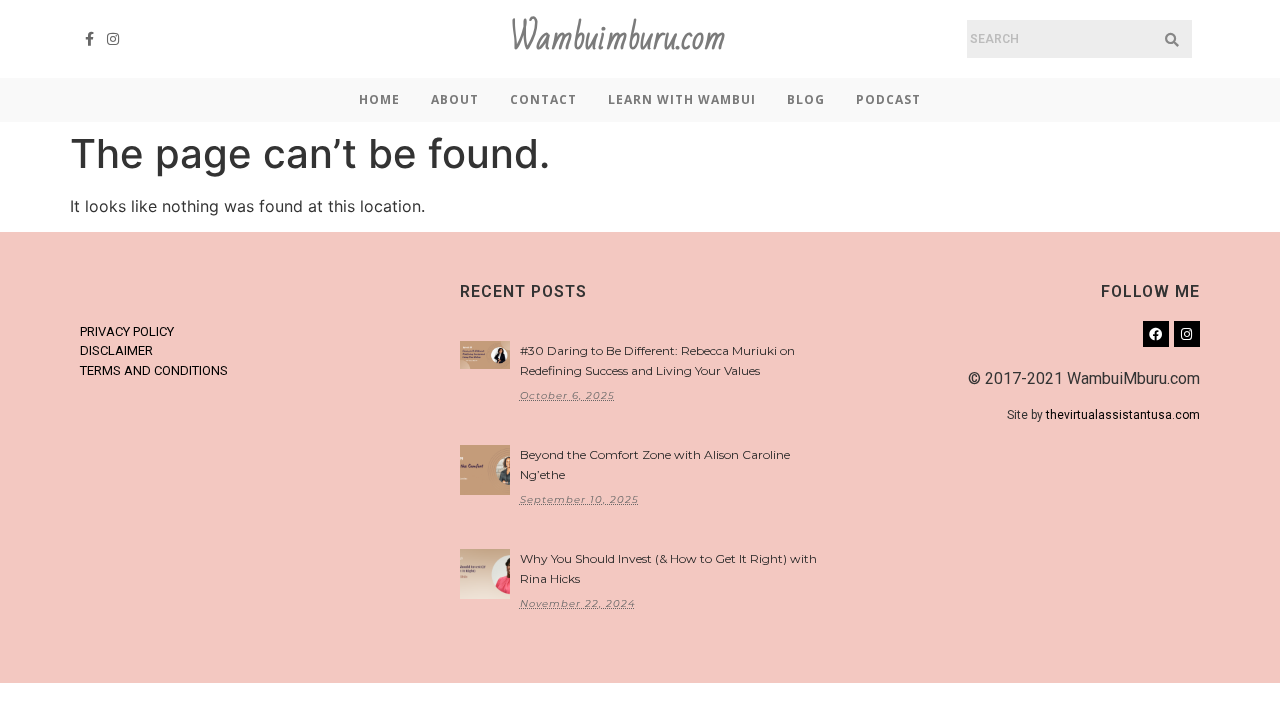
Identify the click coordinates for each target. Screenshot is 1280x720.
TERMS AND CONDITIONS (154, 370)
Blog (806, 99)
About (455, 99)
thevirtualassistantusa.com (1123, 415)
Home (379, 99)
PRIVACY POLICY (127, 331)
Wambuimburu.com (618, 38)
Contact (543, 99)
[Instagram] (114, 39)
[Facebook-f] (90, 39)
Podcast (888, 99)
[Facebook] (1156, 334)
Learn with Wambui (682, 99)
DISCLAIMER (116, 350)
